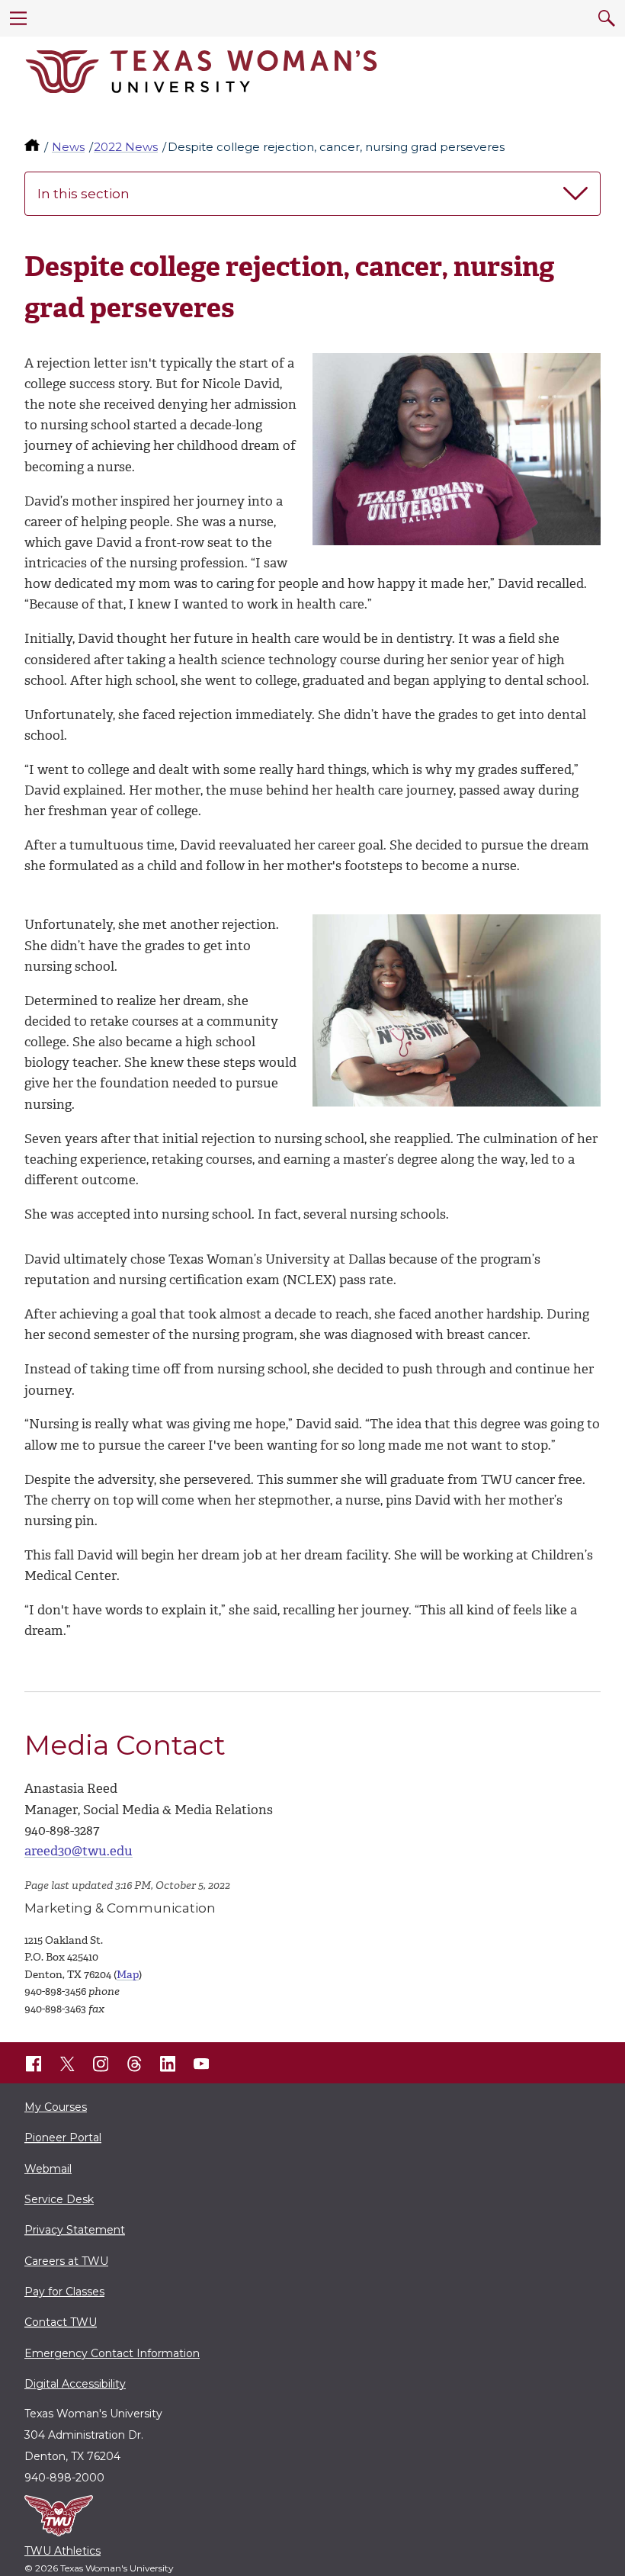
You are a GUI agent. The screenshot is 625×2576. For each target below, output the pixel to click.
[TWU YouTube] (201, 2064)
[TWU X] (67, 2064)
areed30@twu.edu (79, 1851)
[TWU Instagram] (101, 2064)
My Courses (56, 2107)
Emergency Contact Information (112, 2353)
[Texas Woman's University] (201, 72)
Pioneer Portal (63, 2138)
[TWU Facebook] (34, 2064)
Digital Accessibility (75, 2384)
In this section (83, 194)
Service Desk (59, 2199)
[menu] (18, 18)
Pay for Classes (64, 2292)
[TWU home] (34, 147)
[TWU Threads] (134, 2064)
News (68, 147)
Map (128, 1975)
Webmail (48, 2169)
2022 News (126, 147)
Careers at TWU (66, 2261)
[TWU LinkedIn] (168, 2064)
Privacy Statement (75, 2230)
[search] (607, 18)
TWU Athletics (62, 2551)
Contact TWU (61, 2322)
